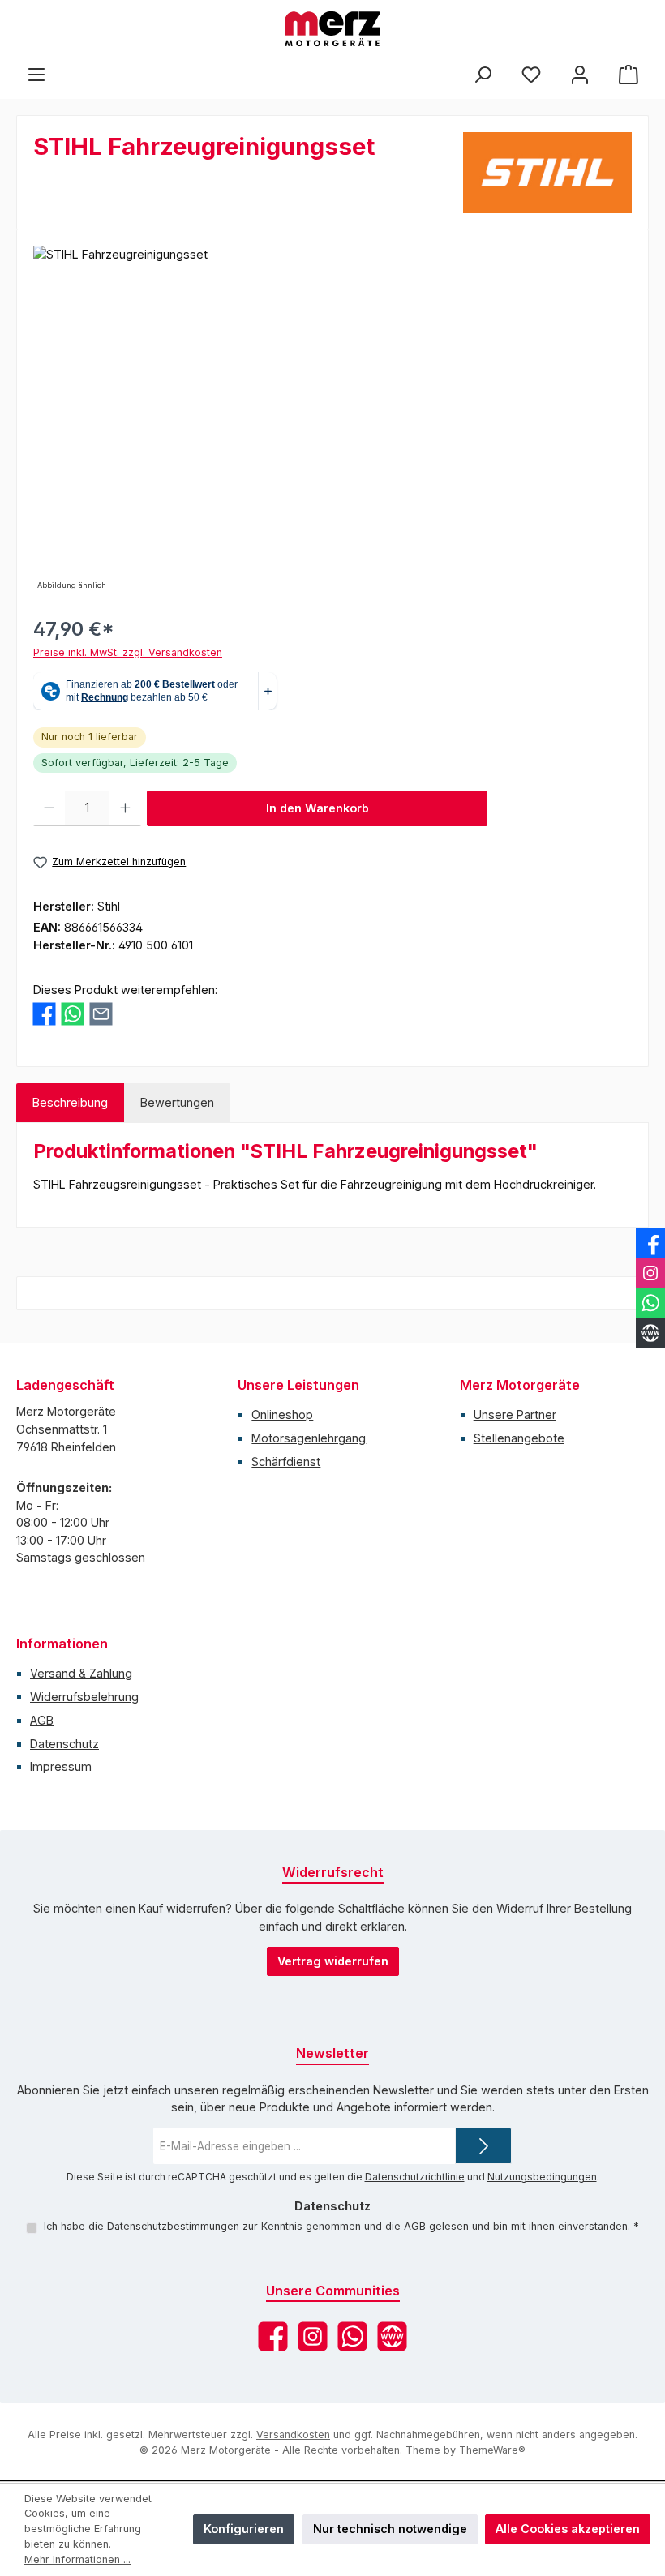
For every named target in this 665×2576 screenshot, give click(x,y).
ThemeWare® (492, 2450)
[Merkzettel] (531, 74)
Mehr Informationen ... (77, 2559)
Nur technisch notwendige (390, 2529)
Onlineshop (282, 1414)
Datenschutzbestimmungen (173, 2226)
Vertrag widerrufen (333, 1961)
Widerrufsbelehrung (84, 1697)
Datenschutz (64, 1744)
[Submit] (483, 2146)
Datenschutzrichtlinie (415, 2177)
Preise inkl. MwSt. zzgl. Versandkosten (128, 652)
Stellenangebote (519, 1438)
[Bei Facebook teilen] (44, 1014)
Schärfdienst (286, 1462)
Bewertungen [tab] (177, 1102)
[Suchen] (483, 74)
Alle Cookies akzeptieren (568, 2529)
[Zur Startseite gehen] (332, 29)
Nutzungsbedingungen (542, 2177)
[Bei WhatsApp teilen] (73, 1014)
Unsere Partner (515, 1414)
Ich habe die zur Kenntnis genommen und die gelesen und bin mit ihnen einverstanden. (341, 2226)
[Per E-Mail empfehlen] (101, 1014)
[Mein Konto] (580, 74)
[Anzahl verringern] (49, 808)
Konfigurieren (244, 2529)
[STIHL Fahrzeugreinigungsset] (332, 420)
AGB (42, 1720)
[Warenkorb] (629, 74)
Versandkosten (293, 2435)
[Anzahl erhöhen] (125, 808)
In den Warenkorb (317, 808)
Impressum (61, 1766)
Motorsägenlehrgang (309, 1438)
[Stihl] (547, 173)
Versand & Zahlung (81, 1673)
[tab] (70, 1103)
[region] (332, 420)
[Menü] (36, 74)
